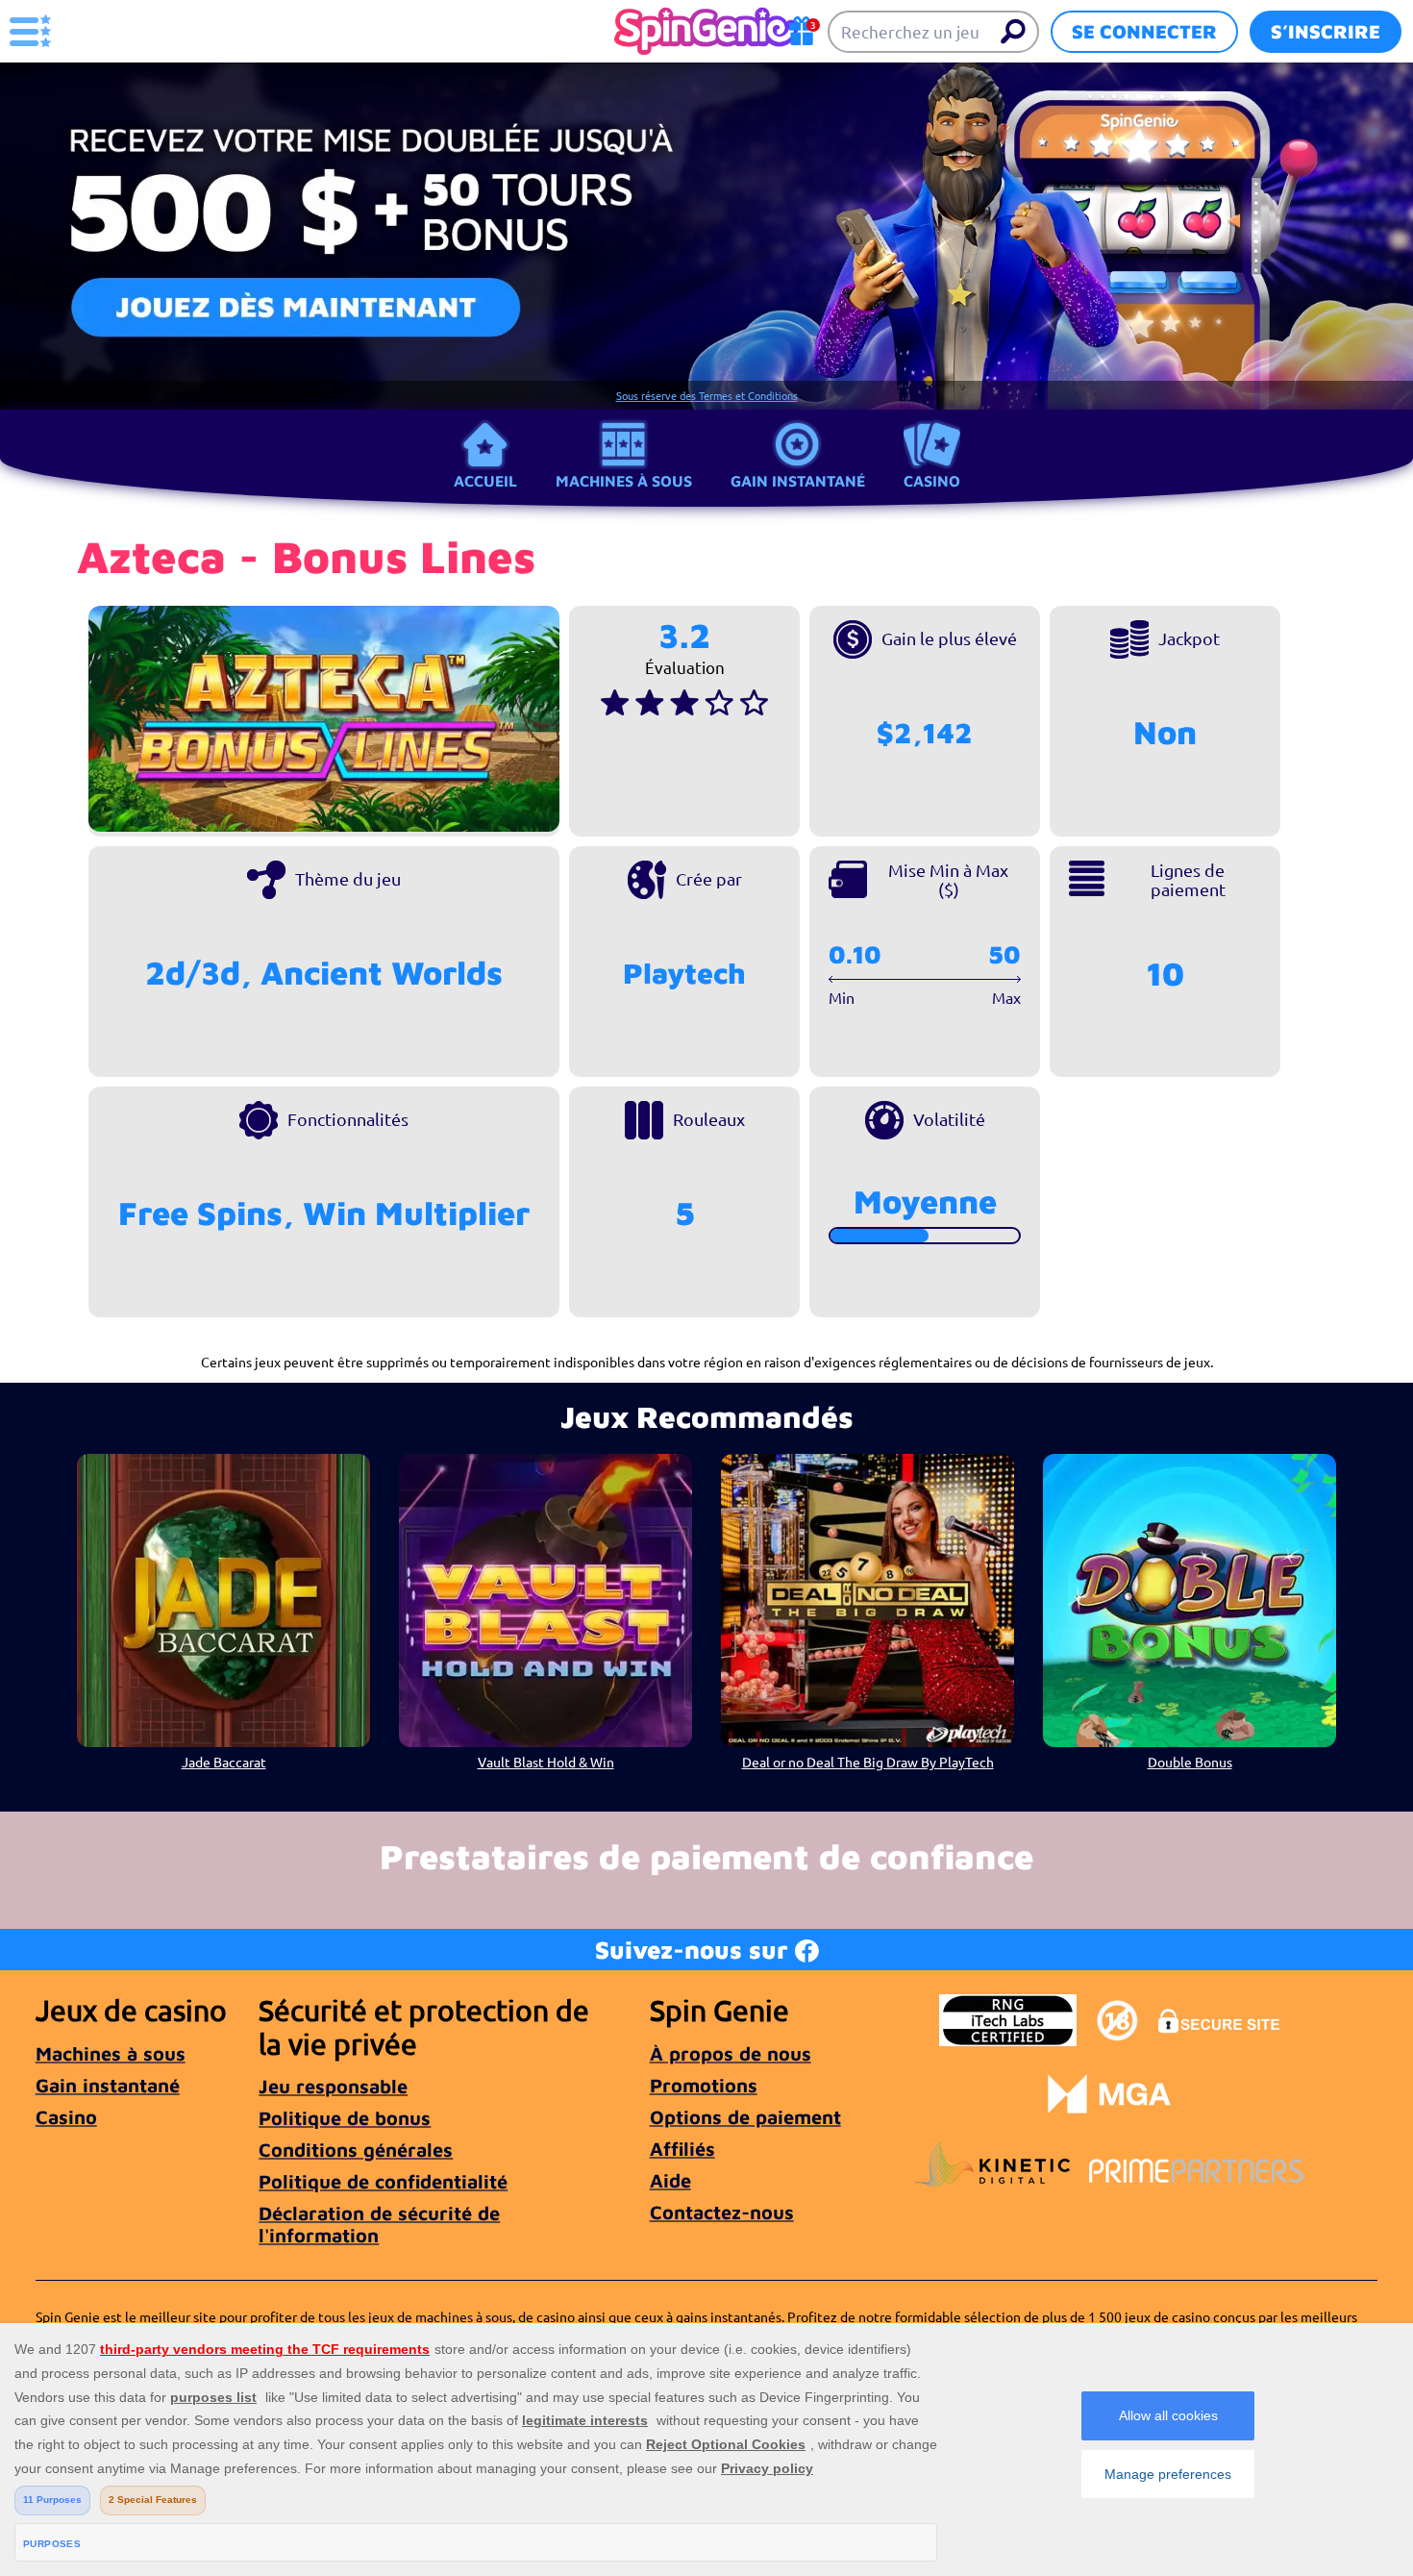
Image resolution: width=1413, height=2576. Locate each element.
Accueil (485, 481)
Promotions (704, 2085)
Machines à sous (624, 481)
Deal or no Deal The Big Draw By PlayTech (868, 1762)
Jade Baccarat (224, 1762)
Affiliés (682, 2149)
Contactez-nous (722, 2212)
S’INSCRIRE (1326, 31)
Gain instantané (798, 481)
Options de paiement (745, 2117)
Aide (670, 2180)
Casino (932, 481)
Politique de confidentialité (383, 2181)
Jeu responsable (333, 2086)
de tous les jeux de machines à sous (406, 2316)
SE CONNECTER (1144, 31)
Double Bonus (1190, 1762)
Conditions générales (356, 2150)
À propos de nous (731, 2053)
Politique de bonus (345, 2118)
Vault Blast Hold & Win (546, 1762)
